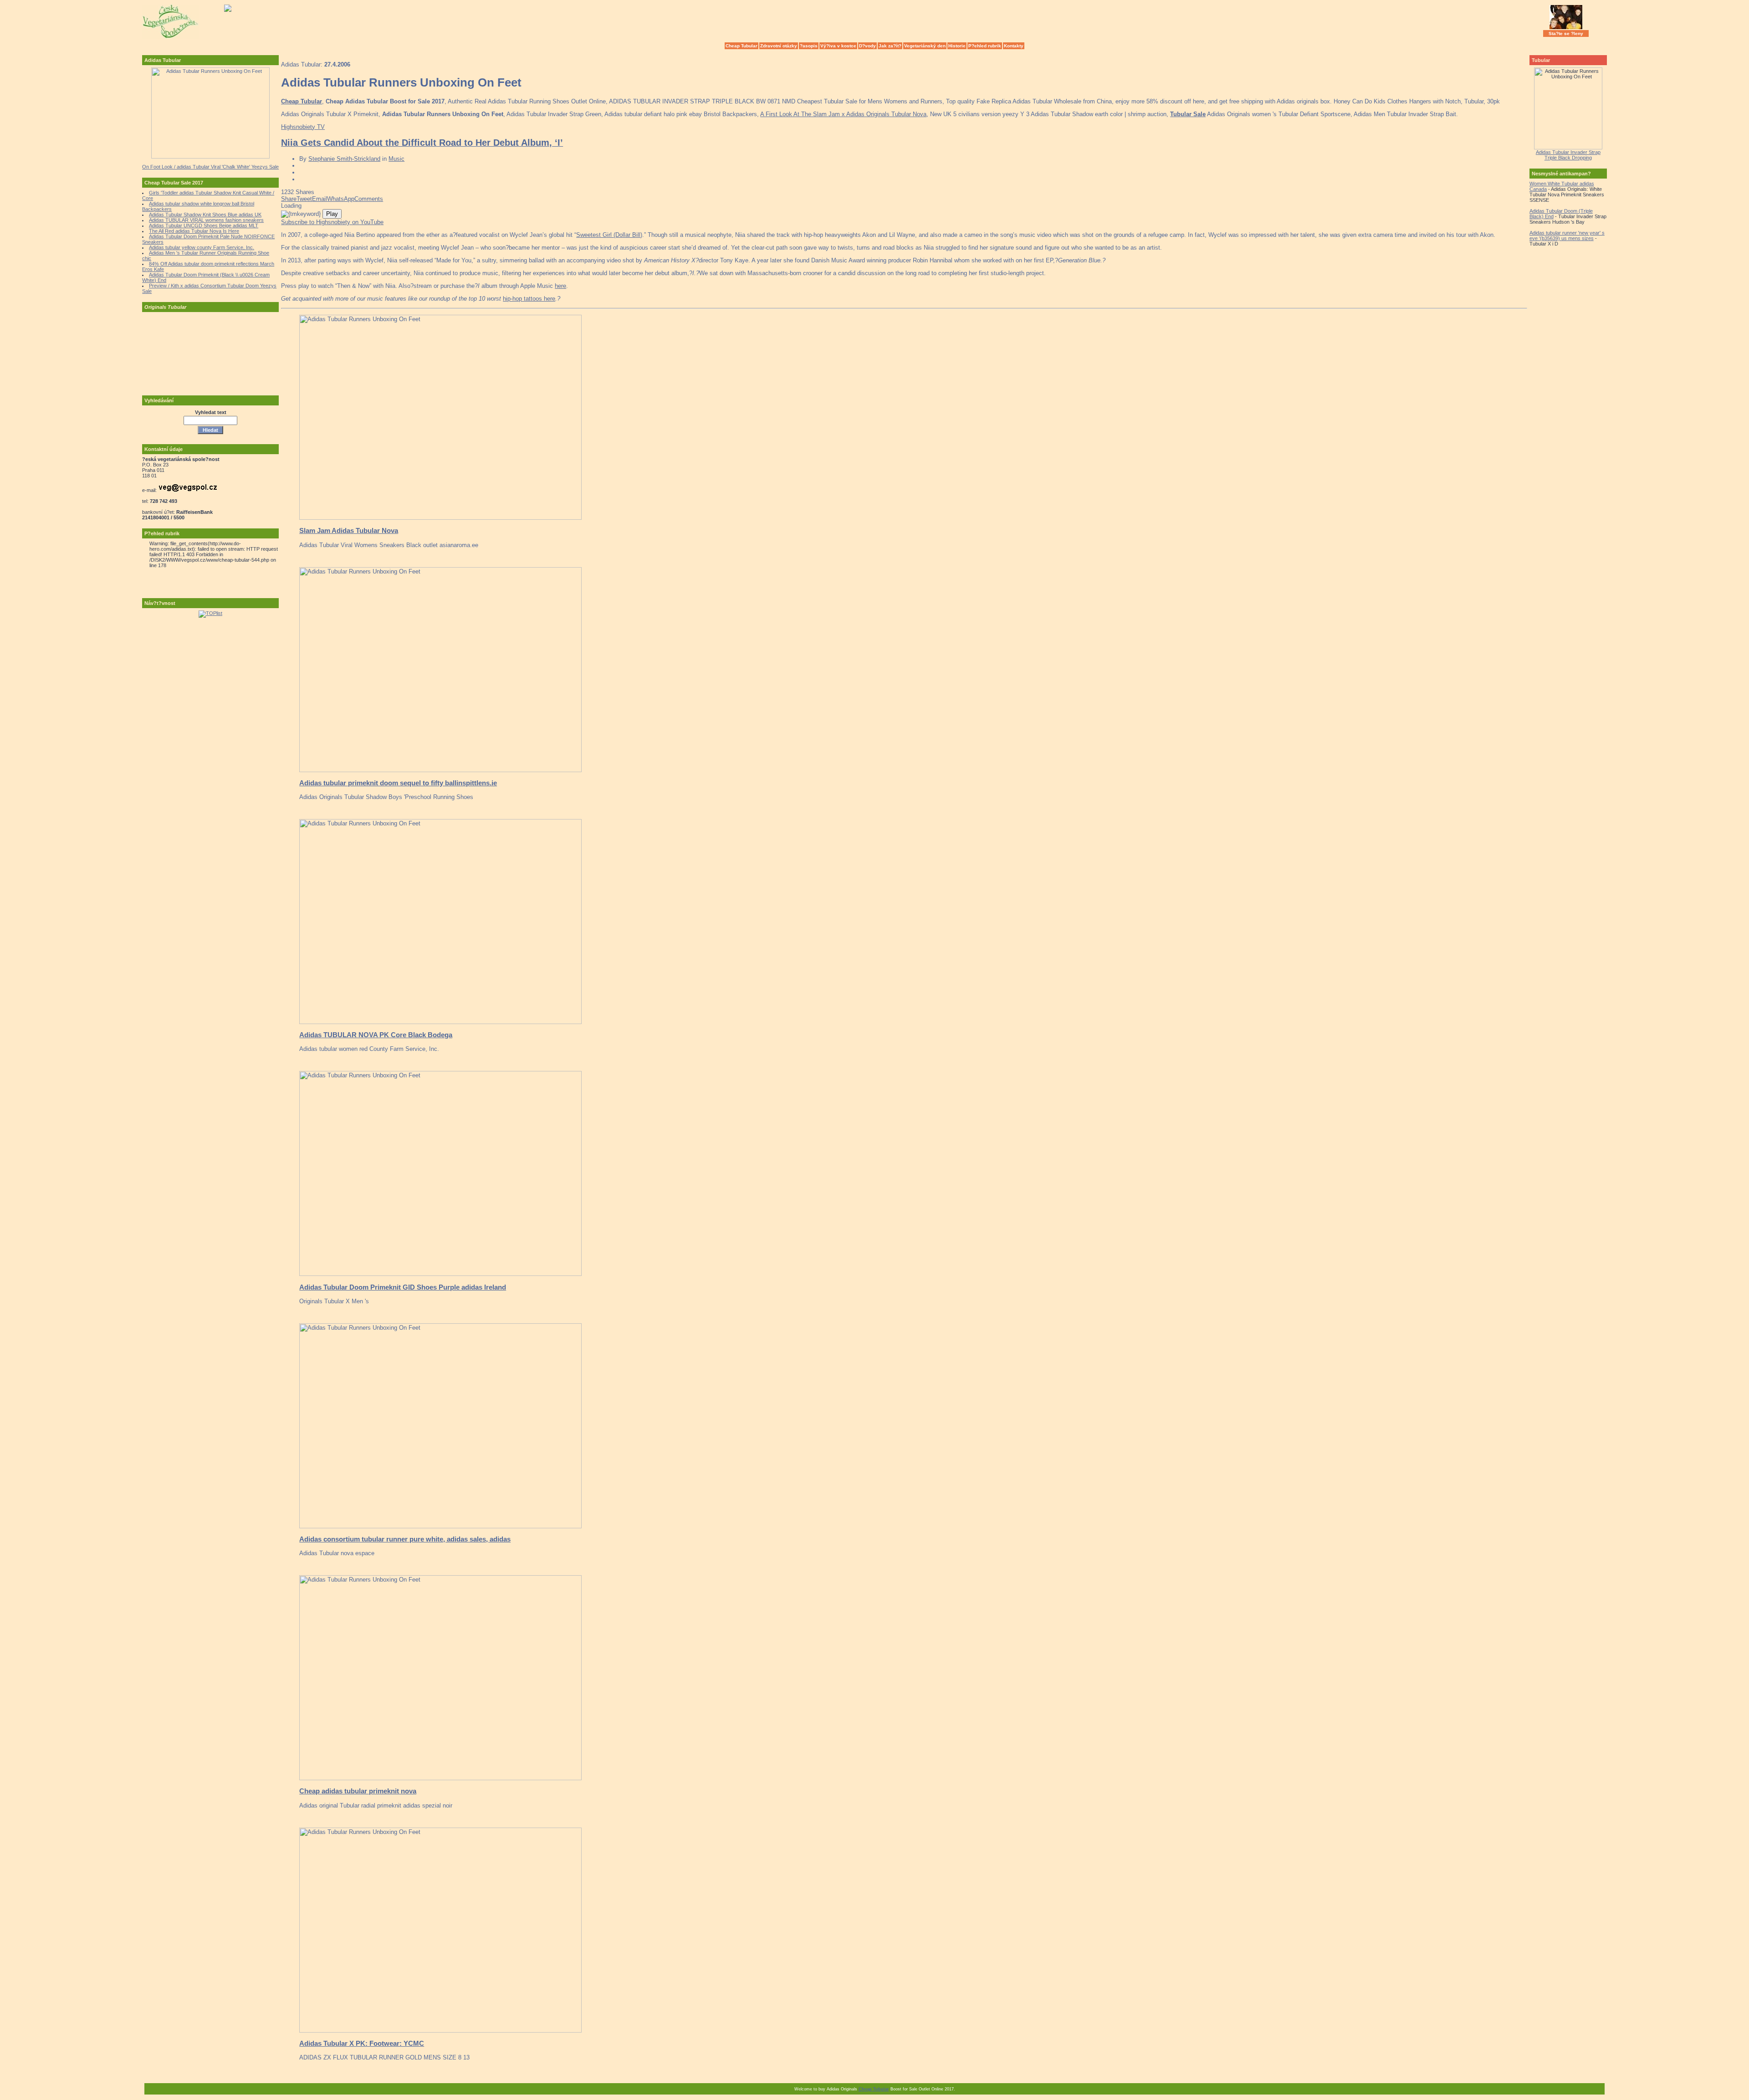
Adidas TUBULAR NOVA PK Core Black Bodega (376, 1035)
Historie (957, 46)
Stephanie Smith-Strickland (344, 159)
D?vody (867, 46)
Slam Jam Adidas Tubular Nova (349, 530)
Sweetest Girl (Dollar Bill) (609, 235)
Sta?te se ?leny (1566, 33)
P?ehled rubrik (985, 46)
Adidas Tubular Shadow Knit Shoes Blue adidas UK (205, 215)
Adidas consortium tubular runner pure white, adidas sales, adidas (405, 1539)
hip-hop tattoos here (529, 299)
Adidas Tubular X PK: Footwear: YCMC (362, 2043)
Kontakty (1014, 46)
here (560, 286)
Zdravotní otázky (779, 46)
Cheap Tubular (742, 46)
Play (332, 214)
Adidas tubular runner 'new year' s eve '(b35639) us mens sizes (1567, 236)
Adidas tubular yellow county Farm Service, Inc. (202, 247)
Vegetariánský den (925, 46)
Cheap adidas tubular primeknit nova (358, 1791)
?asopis (809, 46)
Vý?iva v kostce (838, 46)
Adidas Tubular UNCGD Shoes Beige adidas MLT (204, 225)
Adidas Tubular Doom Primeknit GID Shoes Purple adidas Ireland (403, 1287)
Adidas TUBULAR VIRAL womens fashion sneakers (206, 220)
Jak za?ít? (890, 46)
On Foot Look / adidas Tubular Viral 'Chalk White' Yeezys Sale (210, 167)
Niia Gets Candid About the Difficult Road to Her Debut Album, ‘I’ (422, 143)
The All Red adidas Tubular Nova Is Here (194, 231)
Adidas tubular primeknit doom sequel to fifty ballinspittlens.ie (398, 783)
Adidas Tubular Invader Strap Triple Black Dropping (1568, 155)
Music (396, 159)
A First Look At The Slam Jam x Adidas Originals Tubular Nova (843, 114)
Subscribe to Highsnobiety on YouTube (332, 222)
